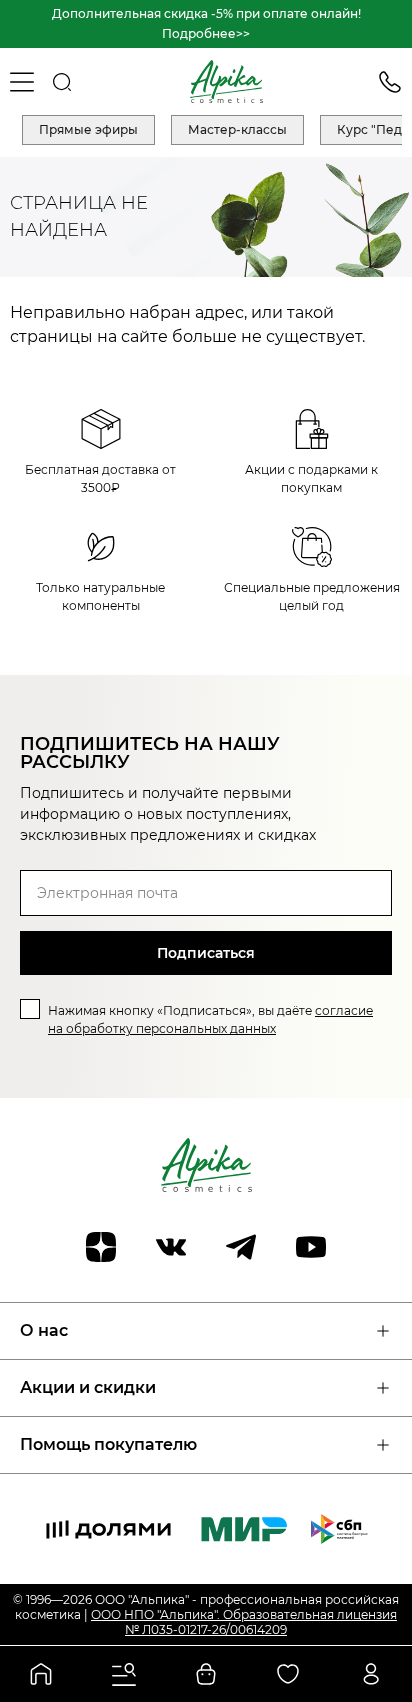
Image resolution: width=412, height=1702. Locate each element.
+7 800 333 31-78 (390, 82)
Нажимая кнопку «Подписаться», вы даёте (210, 1019)
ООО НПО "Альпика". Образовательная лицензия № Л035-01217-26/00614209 (244, 1622)
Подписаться (206, 953)
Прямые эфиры (88, 129)
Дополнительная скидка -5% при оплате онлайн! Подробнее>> (206, 23)
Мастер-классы (237, 129)
